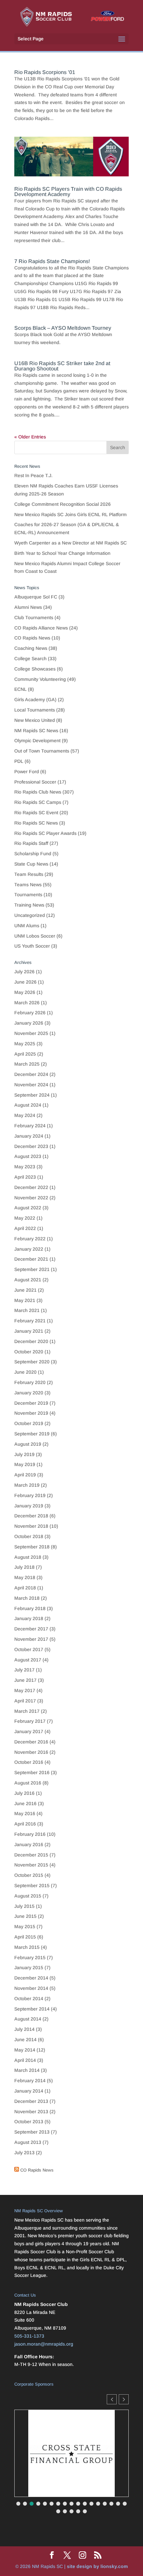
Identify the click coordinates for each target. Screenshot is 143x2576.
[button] (124, 2399)
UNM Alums (27, 926)
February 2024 (30, 1126)
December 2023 (31, 1146)
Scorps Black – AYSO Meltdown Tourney (63, 328)
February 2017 (30, 1721)
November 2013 (31, 2112)
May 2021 (25, 1300)
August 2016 (28, 1783)
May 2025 (25, 1044)
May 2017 (25, 1690)
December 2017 (31, 1629)
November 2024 (31, 1085)
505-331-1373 (29, 2336)
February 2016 (30, 1834)
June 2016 (25, 1803)
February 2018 (30, 1608)
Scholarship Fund (33, 854)
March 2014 (27, 2070)
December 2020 (31, 1341)
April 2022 (25, 1228)
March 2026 (27, 1003)
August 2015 (28, 1896)
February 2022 (30, 1239)
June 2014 (25, 2040)
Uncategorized (30, 915)
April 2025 (25, 1054)
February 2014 (30, 2081)
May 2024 (25, 1115)
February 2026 (30, 1013)
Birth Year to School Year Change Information (62, 553)
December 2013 (31, 2101)
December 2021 (31, 1259)
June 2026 (25, 982)
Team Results (29, 874)
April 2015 (25, 1937)
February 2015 (30, 1958)
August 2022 (28, 1208)
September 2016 (32, 1772)
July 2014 (24, 2029)
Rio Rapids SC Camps (38, 802)
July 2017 (24, 1670)
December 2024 (31, 1074)
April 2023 (25, 1177)
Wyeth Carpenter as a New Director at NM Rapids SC (71, 543)
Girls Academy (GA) (35, 700)
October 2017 (29, 1649)
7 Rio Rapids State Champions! (52, 261)
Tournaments (28, 895)
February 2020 (30, 1382)
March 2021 (27, 1310)
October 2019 (29, 1423)
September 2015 (32, 1885)
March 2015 (27, 1947)
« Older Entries (30, 437)
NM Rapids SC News (36, 731)
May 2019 (25, 1464)
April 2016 (25, 1824)
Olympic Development (37, 741)
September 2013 (32, 2132)
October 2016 (29, 1762)
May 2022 (25, 1218)
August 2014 (28, 2019)
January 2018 (29, 1618)
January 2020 (29, 1393)
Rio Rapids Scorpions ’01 (45, 72)
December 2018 (31, 1516)
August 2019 (28, 1444)
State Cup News (31, 864)
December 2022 (31, 1187)
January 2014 (29, 2091)
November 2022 (31, 1198)
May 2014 (25, 2050)
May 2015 (25, 1926)
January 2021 (29, 1331)
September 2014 (32, 2009)
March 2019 (27, 1485)
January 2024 (29, 1136)
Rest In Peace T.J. (33, 475)
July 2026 (24, 972)
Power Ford (27, 772)
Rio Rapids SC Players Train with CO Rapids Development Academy (68, 192)
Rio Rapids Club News (38, 792)
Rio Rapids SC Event (36, 813)
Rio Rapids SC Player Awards (45, 833)
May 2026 (25, 992)
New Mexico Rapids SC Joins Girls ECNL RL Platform (71, 514)
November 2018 (31, 1526)
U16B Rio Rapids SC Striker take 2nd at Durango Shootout (62, 366)
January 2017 (29, 1731)
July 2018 (24, 1567)
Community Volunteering (40, 679)
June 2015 (25, 1916)
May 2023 (25, 1167)
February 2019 (30, 1495)
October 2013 (29, 2122)
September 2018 (32, 1547)
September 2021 (32, 1269)
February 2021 (30, 1321)
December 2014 (31, 1978)
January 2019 (29, 1506)
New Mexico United (35, 720)
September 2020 (32, 1362)
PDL (19, 761)
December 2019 (31, 1403)
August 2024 (28, 1105)
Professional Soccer (35, 782)
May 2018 (25, 1577)
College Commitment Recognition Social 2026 (63, 504)
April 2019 (25, 1475)
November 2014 (31, 1988)
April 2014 (25, 2060)
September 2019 (32, 1434)
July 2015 (24, 1906)
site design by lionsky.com (97, 2566)
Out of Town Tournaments (42, 751)
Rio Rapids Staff (31, 843)
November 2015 (31, 1865)
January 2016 (29, 1844)
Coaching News (31, 648)
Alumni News (28, 607)
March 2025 (27, 1064)
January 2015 (29, 1968)
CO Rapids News (32, 638)
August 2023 (28, 1156)
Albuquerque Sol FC (36, 597)
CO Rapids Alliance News (41, 628)
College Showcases (35, 669)
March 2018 (27, 1598)
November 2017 (31, 1639)
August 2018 (28, 1557)
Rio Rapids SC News (36, 823)
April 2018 (25, 1588)
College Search (30, 659)
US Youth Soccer (32, 946)
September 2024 (32, 1095)
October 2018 (29, 1536)
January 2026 (29, 1023)
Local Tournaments (35, 710)
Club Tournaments (34, 617)
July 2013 (24, 2153)
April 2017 (25, 1701)
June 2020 (25, 1372)
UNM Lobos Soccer (35, 936)
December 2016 (31, 1742)
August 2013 (28, 2142)
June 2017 (25, 1680)
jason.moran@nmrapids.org (44, 2344)
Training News (29, 905)
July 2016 (24, 1793)
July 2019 (24, 1454)
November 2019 (31, 1413)
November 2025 (31, 1033)
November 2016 (31, 1752)
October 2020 (29, 1352)
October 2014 (29, 1999)
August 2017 (28, 1660)
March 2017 (27, 1711)
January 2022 (29, 1249)
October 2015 (29, 1875)
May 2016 (25, 1813)
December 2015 (31, 1855)
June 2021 (25, 1290)
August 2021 (28, 1280)
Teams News (28, 885)
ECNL (20, 689)
